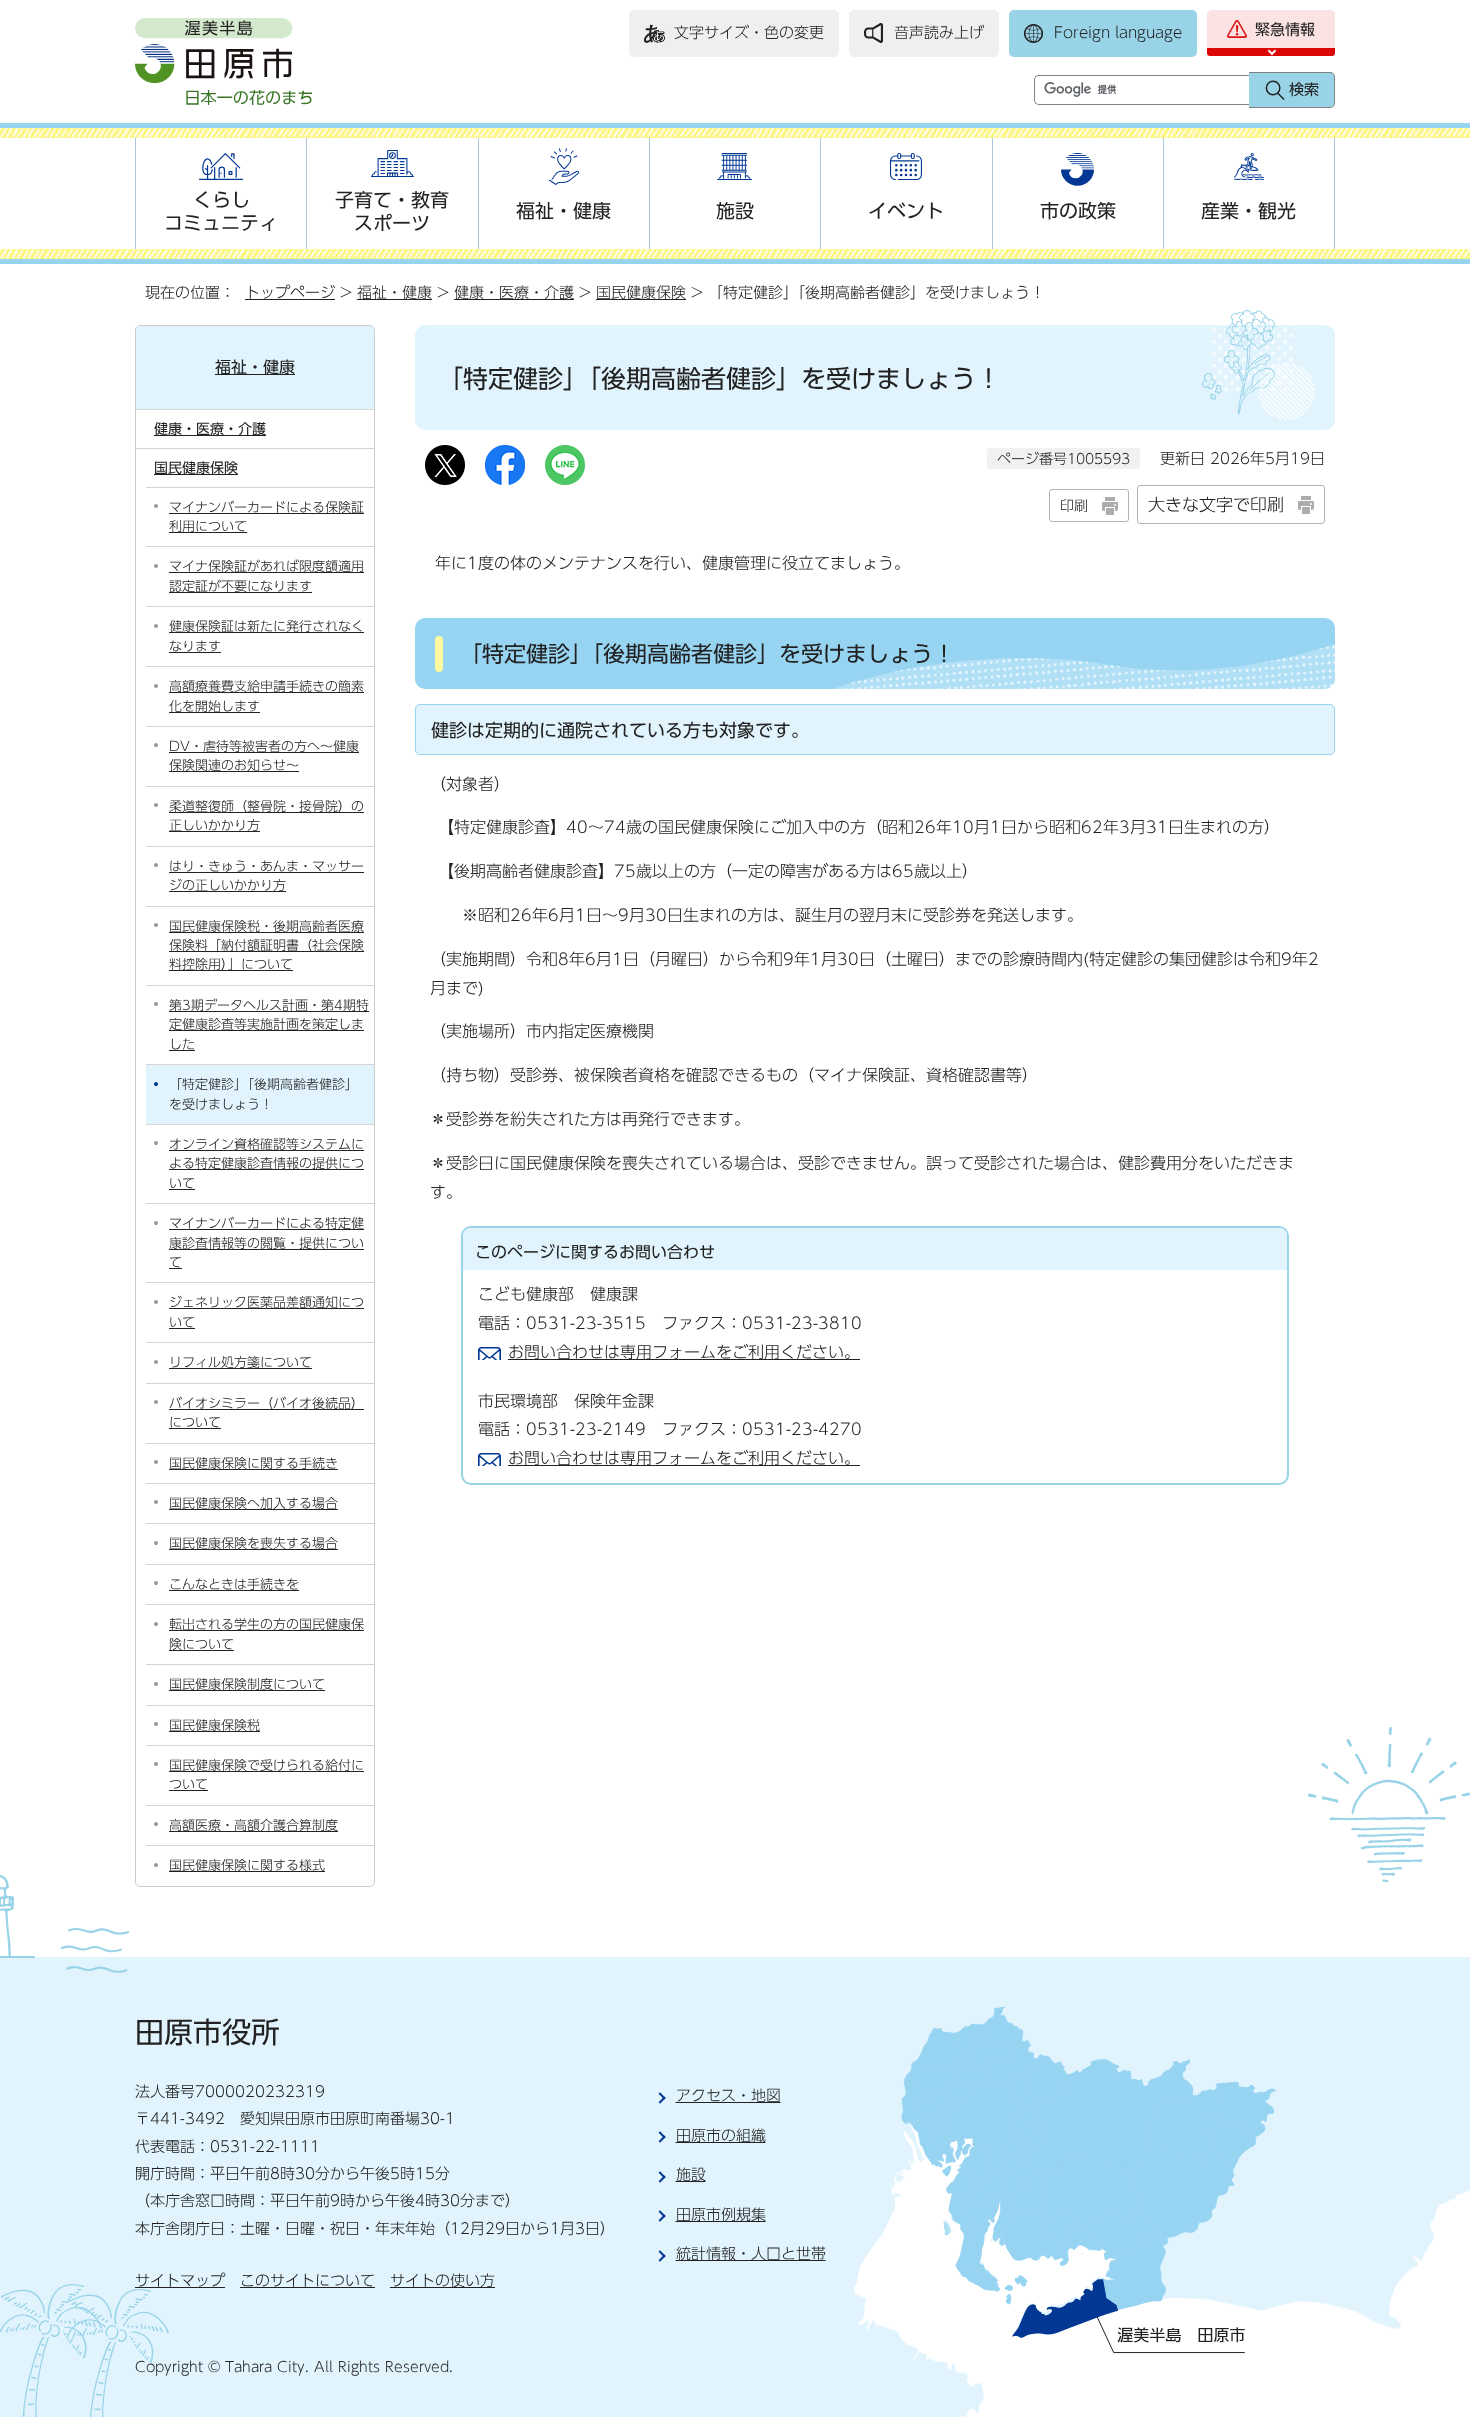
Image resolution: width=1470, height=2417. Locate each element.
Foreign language (1118, 32)
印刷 (1074, 505)
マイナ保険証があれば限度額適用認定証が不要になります (266, 576)
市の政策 (1078, 210)
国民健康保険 (641, 292)
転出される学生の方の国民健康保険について (266, 1634)
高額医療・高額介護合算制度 (253, 1825)
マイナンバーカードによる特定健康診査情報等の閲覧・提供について (266, 1243)
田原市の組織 (721, 2135)
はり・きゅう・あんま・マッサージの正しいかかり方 (266, 876)
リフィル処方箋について (240, 1362)
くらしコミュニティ (221, 211)
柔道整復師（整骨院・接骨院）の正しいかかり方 (266, 816)
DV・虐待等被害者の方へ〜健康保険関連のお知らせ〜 (264, 756)
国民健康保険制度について (247, 1684)
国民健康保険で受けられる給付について (266, 1775)
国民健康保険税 (214, 1725)
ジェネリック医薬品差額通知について (266, 1312)
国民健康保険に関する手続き (253, 1463)
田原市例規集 (721, 2214)
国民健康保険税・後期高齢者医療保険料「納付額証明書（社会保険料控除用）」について (266, 946)
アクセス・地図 (728, 2095)
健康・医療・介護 (514, 292)
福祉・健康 (563, 210)
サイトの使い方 (442, 2280)
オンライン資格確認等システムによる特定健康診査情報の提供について (266, 1164)
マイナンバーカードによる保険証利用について (266, 517)
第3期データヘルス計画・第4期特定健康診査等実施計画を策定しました (269, 1025)
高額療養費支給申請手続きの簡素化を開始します (266, 696)
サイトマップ (180, 2280)
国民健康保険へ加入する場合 (253, 1503)
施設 (735, 210)
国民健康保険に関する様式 (247, 1865)
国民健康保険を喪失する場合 (253, 1543)
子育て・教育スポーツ (392, 211)
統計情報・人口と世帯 (751, 2253)
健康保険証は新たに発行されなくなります (266, 636)
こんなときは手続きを (234, 1584)
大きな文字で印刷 (1216, 504)
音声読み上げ (939, 32)
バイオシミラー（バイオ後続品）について (266, 1413)
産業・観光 (1248, 210)
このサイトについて (307, 2280)
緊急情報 (1285, 29)
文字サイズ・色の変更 (749, 32)
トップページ (290, 292)
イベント (906, 210)
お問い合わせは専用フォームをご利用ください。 (684, 1352)
